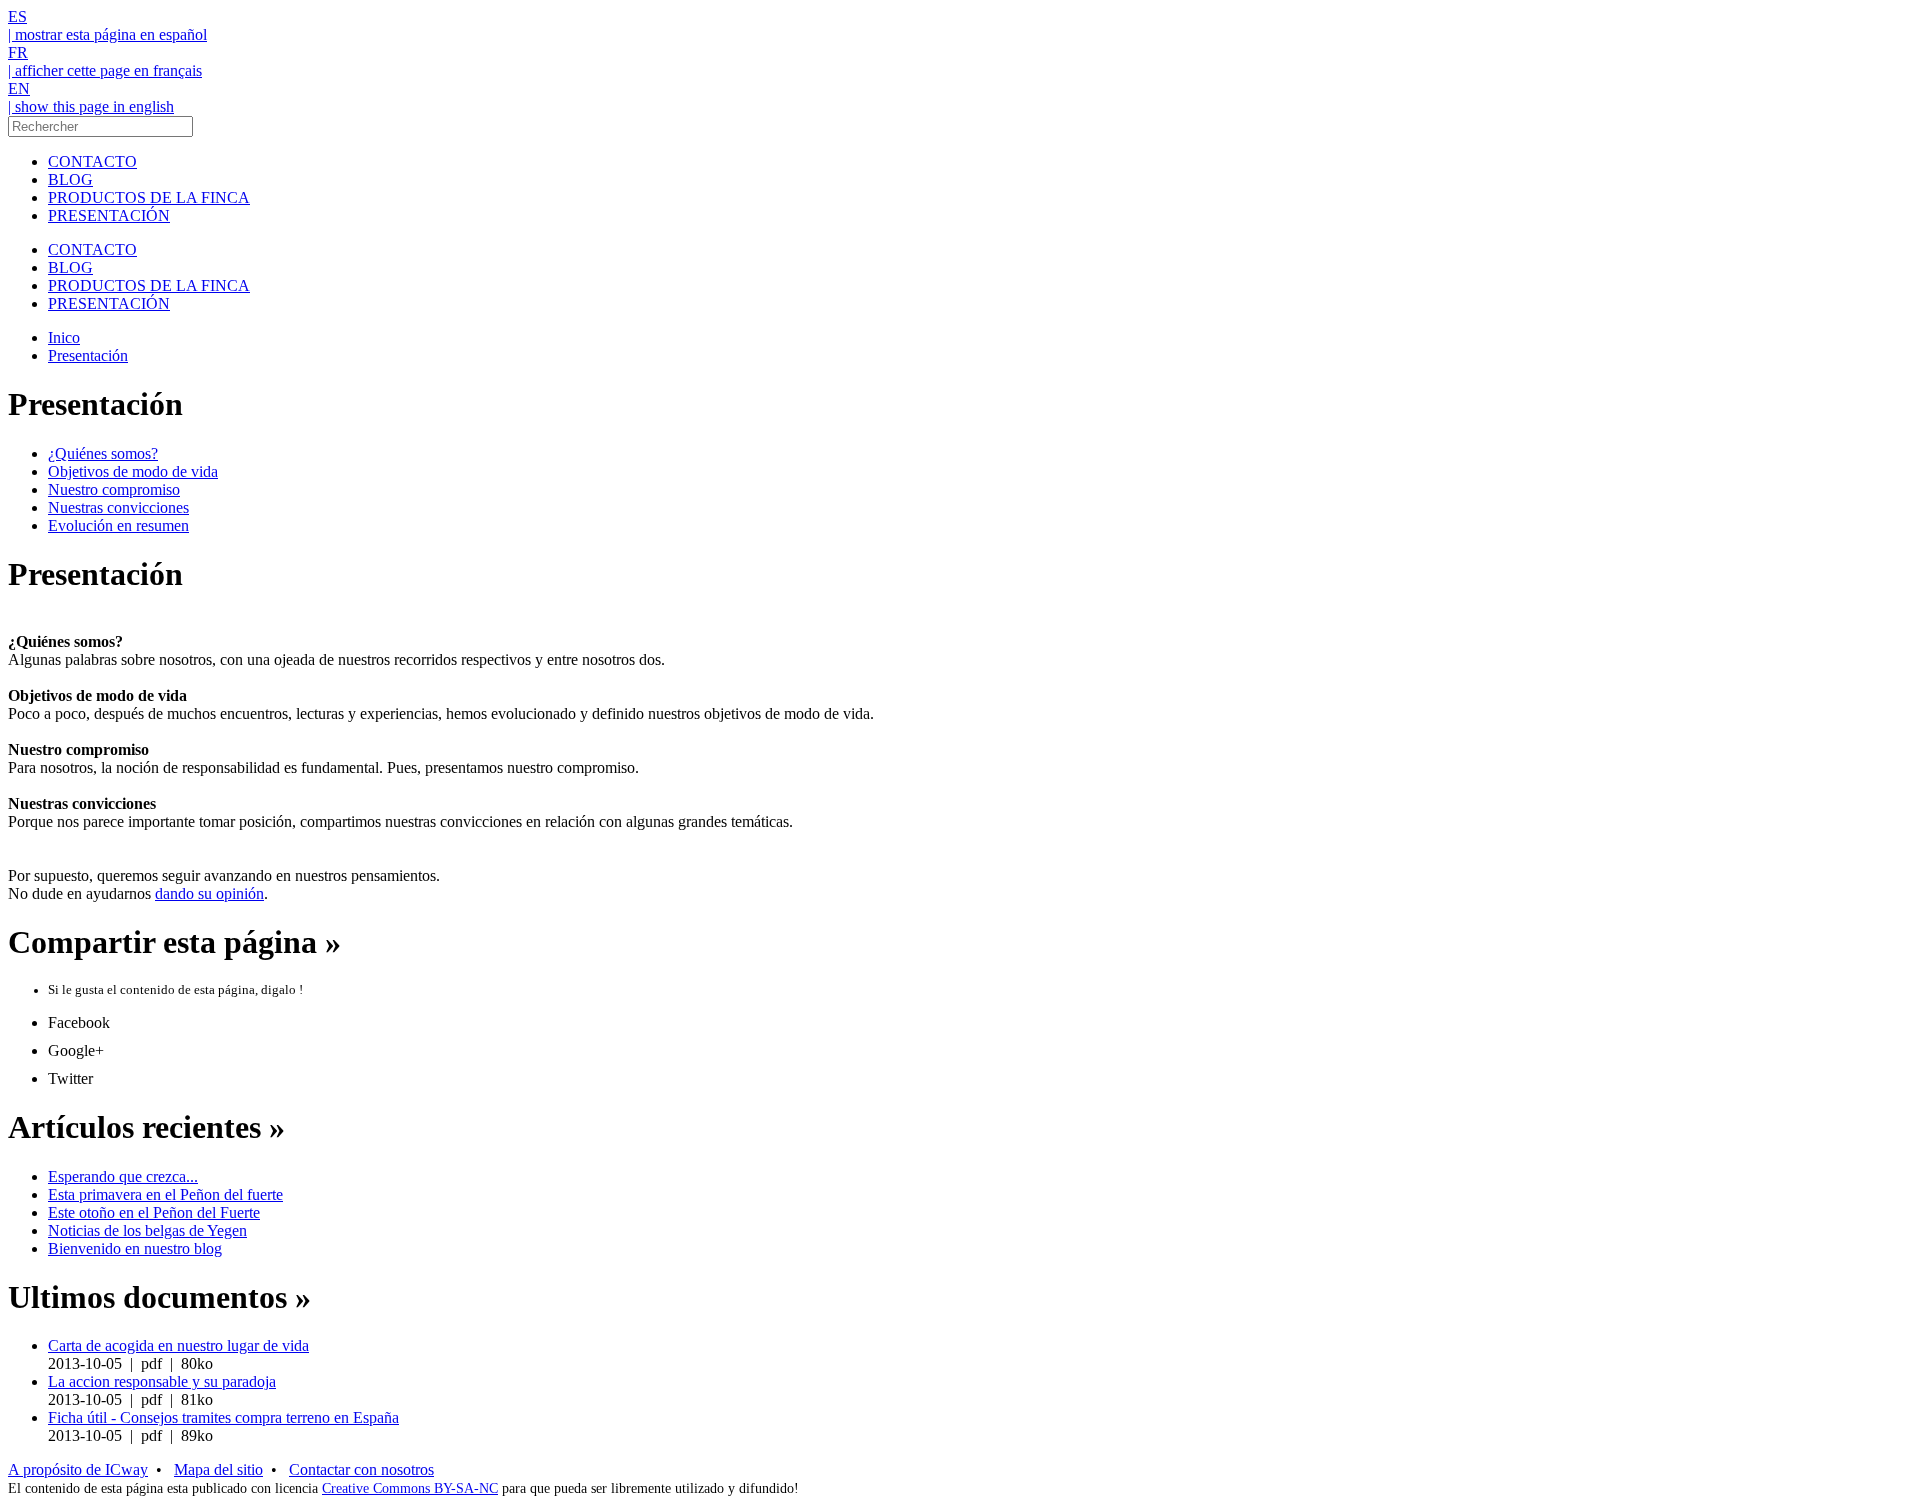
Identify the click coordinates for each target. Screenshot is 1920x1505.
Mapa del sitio (218, 1469)
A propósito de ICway (78, 1469)
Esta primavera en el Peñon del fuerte (165, 1194)
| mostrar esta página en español (107, 34)
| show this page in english (91, 106)
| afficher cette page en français (105, 70)
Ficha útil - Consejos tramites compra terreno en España (223, 1417)
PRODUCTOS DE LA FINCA (149, 197)
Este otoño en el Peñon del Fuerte (154, 1212)
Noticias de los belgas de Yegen (147, 1230)
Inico (64, 337)
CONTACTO (92, 161)
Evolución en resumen (118, 525)
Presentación (88, 355)
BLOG (70, 179)
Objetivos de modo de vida (133, 471)
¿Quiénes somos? (103, 453)
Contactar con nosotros (361, 1469)
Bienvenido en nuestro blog (135, 1248)
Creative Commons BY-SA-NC (410, 1488)
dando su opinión (209, 893)
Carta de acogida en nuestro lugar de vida (178, 1345)
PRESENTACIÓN (109, 215)
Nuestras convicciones (118, 507)
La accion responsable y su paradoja (162, 1381)
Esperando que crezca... (123, 1176)
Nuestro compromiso (114, 489)
